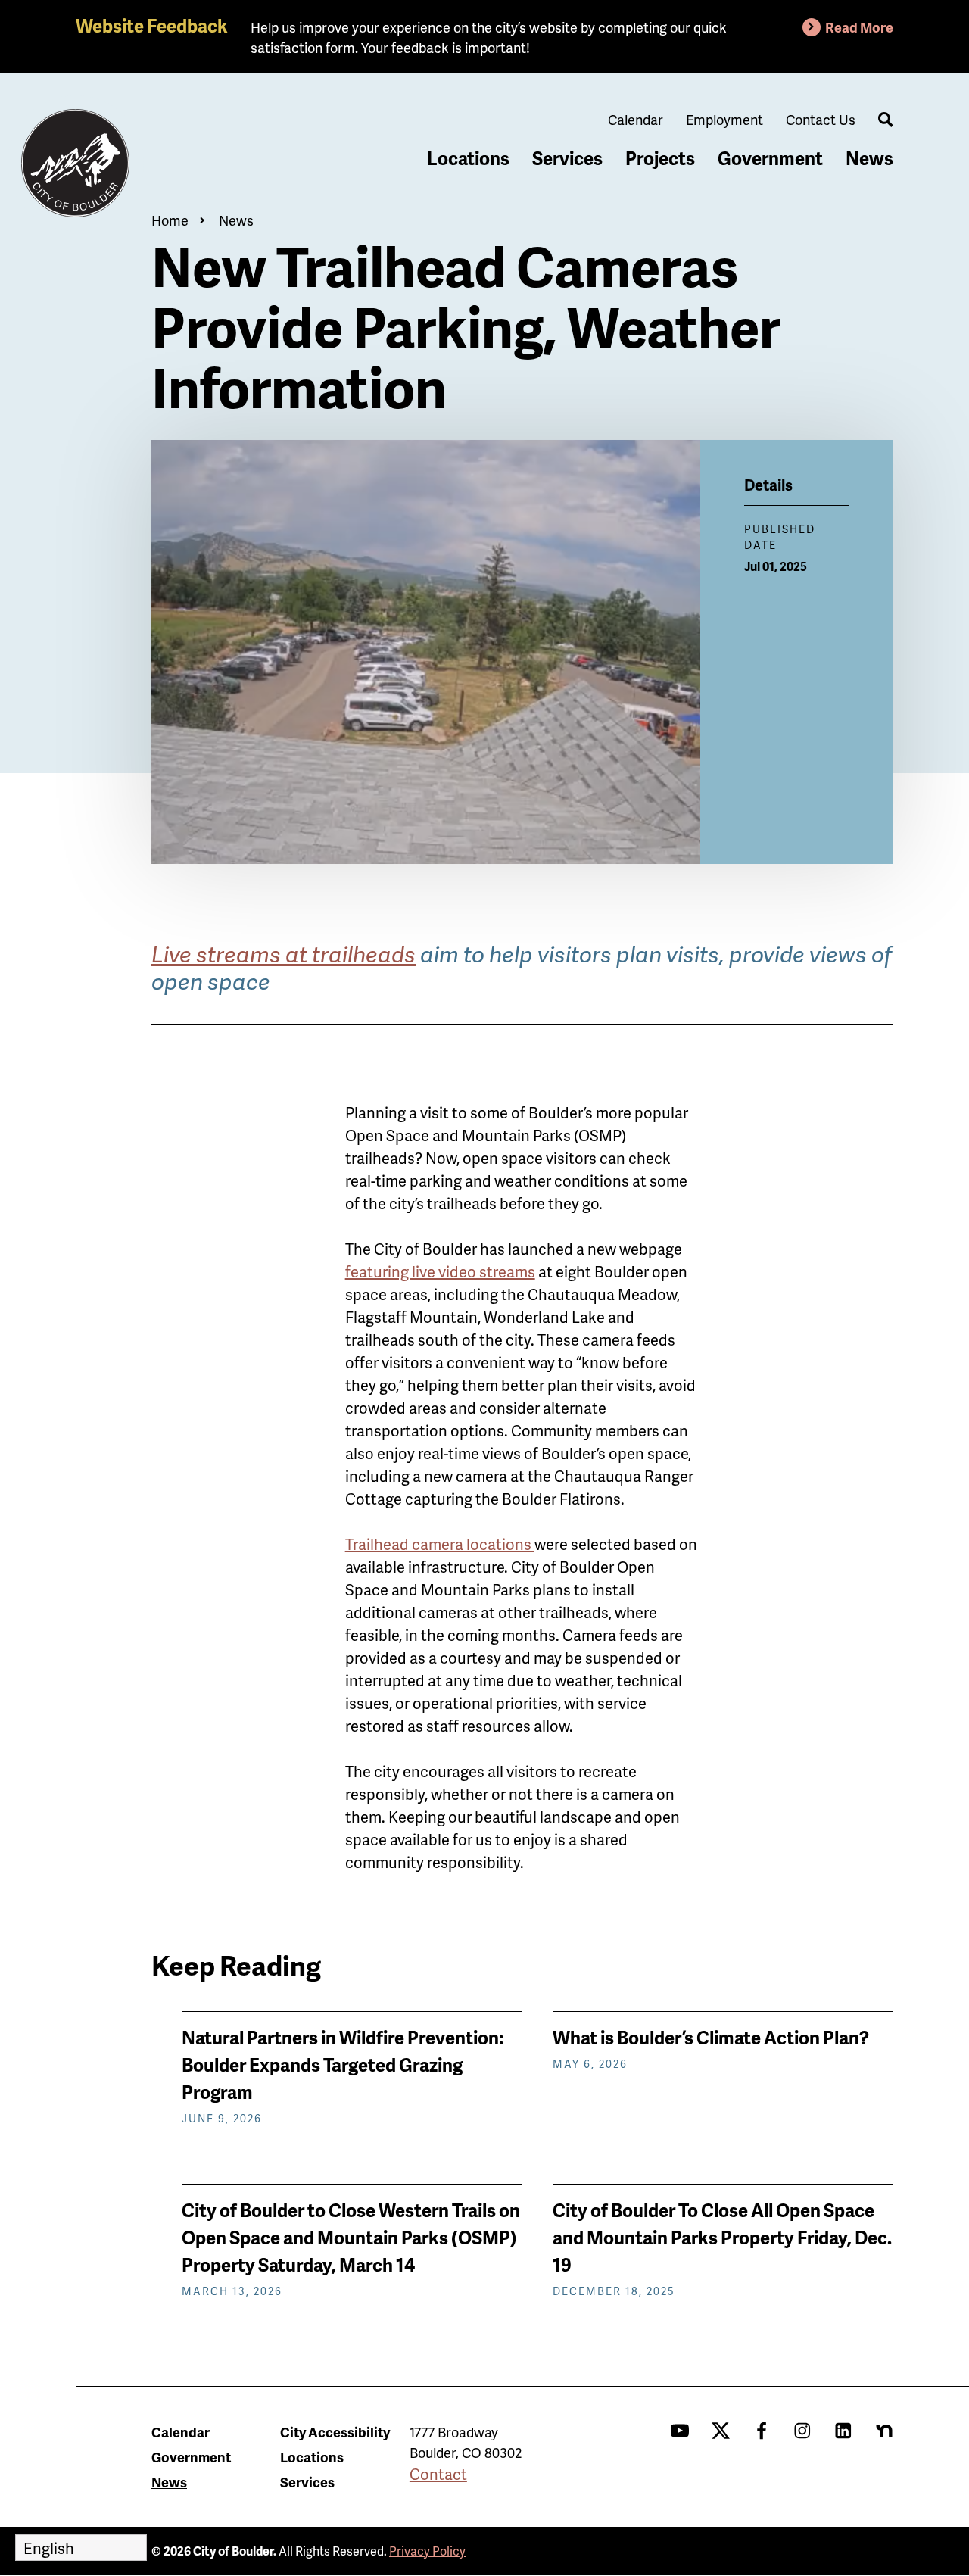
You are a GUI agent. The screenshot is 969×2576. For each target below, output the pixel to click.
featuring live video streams (440, 1271)
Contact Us (821, 119)
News (869, 158)
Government (770, 158)
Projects (660, 158)
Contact (438, 2474)
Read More (859, 27)
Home (170, 220)
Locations (468, 158)
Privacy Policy (427, 2551)
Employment (724, 119)
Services (567, 158)
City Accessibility (335, 2432)
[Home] (76, 164)
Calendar (636, 119)
